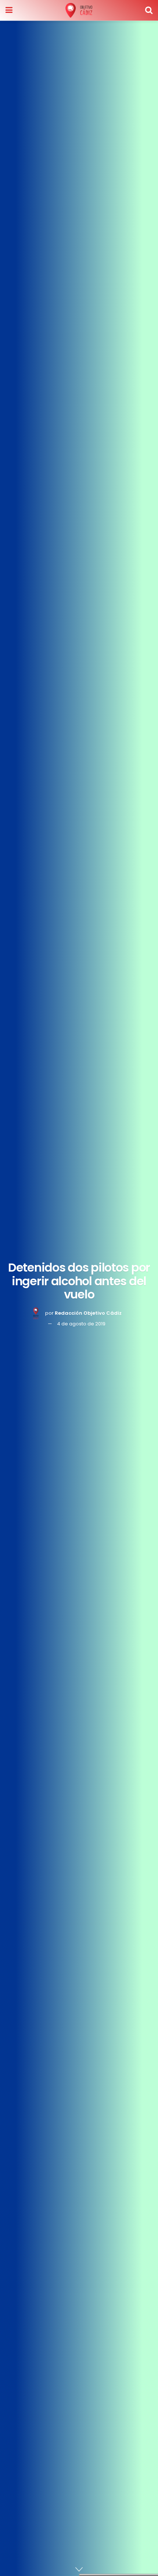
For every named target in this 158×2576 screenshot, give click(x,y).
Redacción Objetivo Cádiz (88, 1313)
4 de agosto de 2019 (81, 1324)
